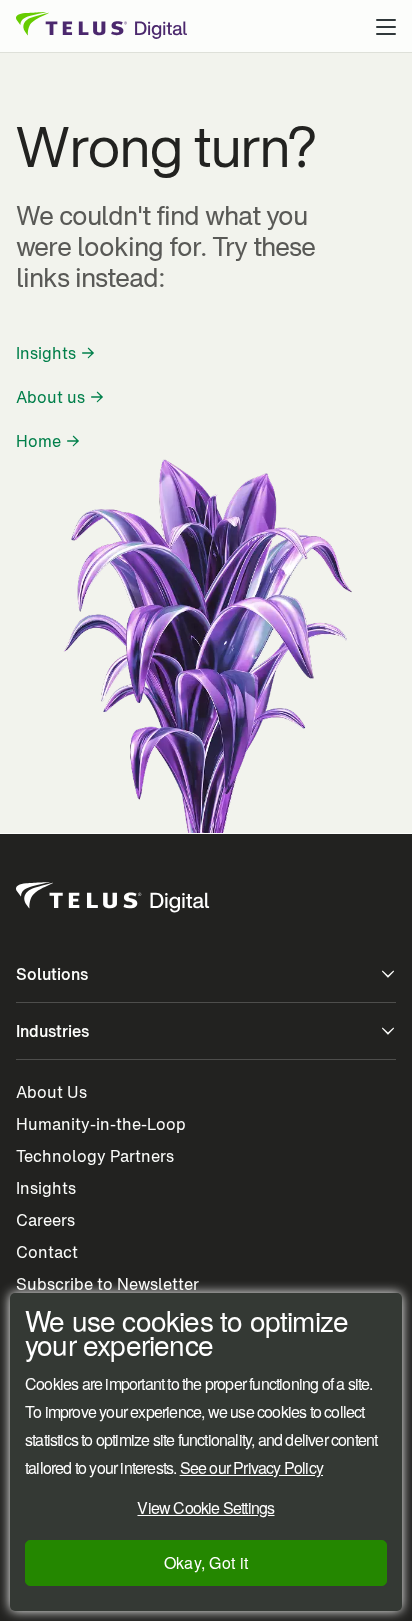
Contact (47, 1252)
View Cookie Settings (205, 1507)
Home (38, 441)
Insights (46, 353)
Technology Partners (95, 1156)
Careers (45, 1220)
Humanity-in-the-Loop (101, 1124)
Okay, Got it (206, 1562)
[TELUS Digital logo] (114, 898)
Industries (52, 1031)
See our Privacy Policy (251, 1468)
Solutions (52, 974)
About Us (51, 1092)
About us (50, 397)
